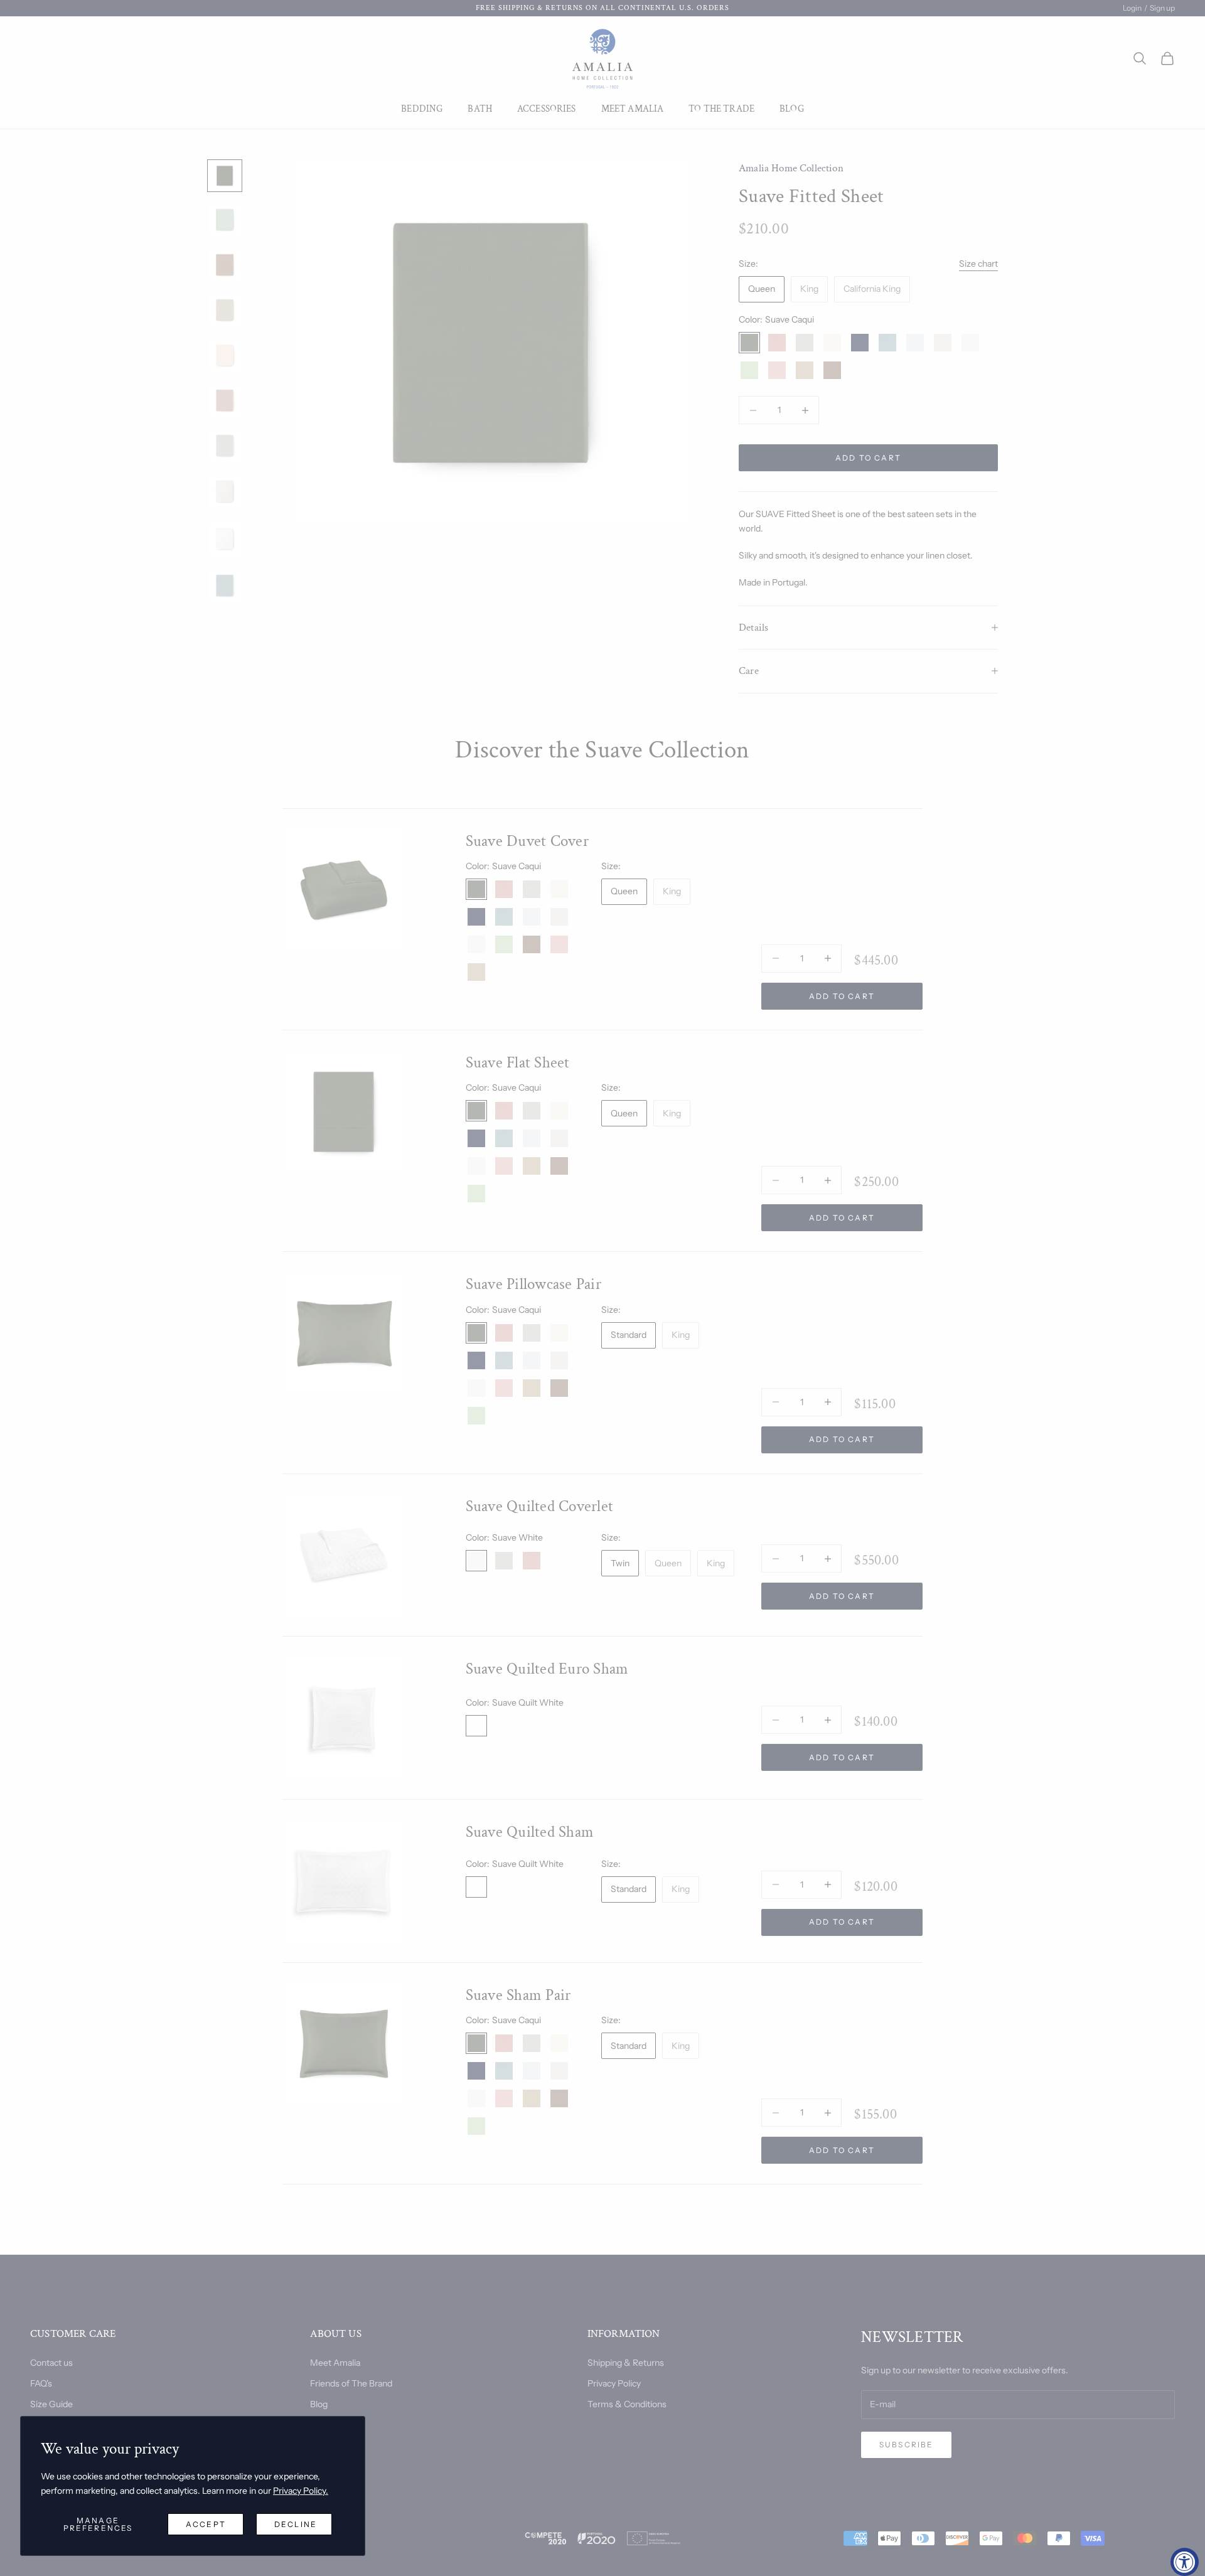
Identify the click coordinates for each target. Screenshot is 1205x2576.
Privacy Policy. (301, 2491)
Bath (480, 109)
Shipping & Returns (626, 2363)
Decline (296, 2524)
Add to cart (868, 458)
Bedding (422, 109)
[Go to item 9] (225, 540)
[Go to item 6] (225, 400)
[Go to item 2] (225, 220)
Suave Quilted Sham (530, 1832)
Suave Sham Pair (518, 1995)
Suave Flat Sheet (518, 1063)
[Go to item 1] (225, 176)
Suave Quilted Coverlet (540, 1506)
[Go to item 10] (225, 586)
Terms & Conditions (627, 2404)
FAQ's (41, 2383)
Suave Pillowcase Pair (533, 1284)
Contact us (51, 2363)
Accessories (547, 109)
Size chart (978, 264)
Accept (206, 2524)
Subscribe (906, 2445)
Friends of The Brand (351, 2383)
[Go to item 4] (225, 310)
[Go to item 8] (225, 492)
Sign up (1162, 8)
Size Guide (51, 2404)
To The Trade (721, 109)
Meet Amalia (633, 109)
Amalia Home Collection (791, 168)
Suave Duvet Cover (527, 841)
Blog (792, 109)
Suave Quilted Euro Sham (547, 1669)
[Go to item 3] (225, 265)
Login (1132, 8)
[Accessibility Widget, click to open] (1185, 2562)
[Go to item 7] (225, 446)
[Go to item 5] (225, 355)
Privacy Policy (614, 2383)
